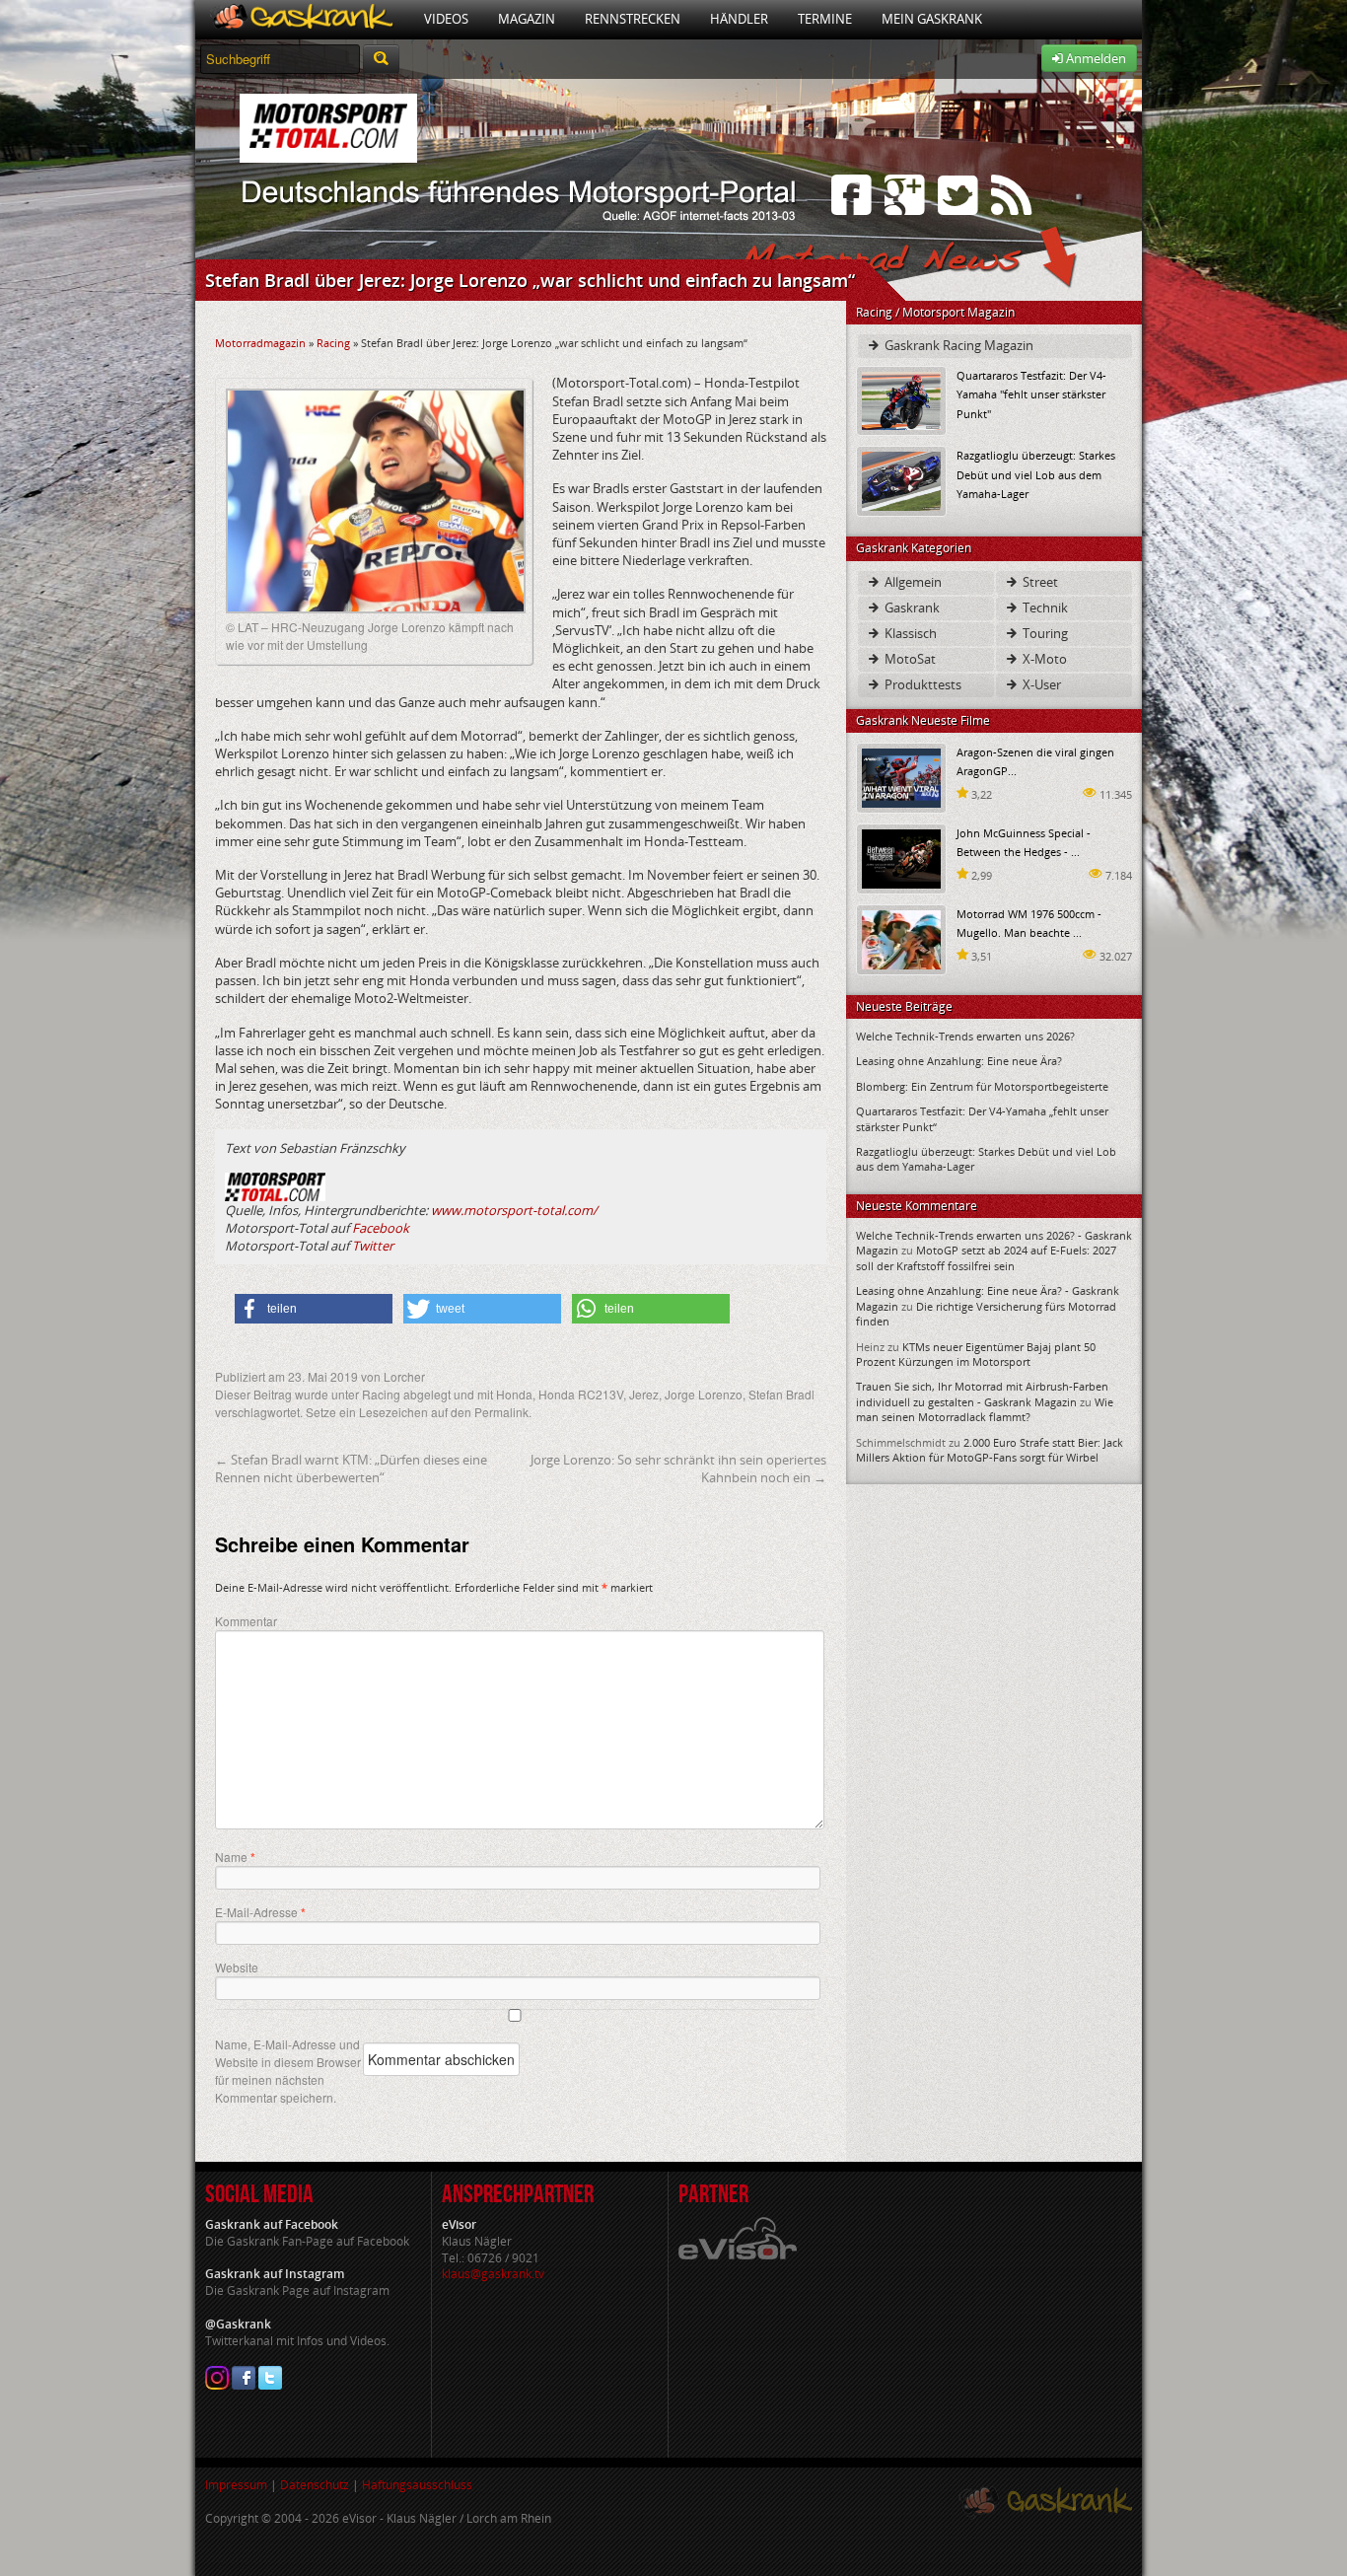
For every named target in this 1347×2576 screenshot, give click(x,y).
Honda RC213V (581, 1394)
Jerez (644, 1394)
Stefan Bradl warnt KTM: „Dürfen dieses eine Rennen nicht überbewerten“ (351, 1468)
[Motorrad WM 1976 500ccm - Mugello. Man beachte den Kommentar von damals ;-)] (901, 938)
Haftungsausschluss (417, 2485)
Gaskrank (911, 608)
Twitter (373, 1246)
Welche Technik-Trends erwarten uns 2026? (965, 1036)
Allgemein (912, 582)
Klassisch (909, 633)
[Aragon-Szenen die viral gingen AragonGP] (901, 777)
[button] (314, 1309)
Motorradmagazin (260, 343)
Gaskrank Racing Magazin (957, 345)
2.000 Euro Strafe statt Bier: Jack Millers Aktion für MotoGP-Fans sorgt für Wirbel (990, 1450)
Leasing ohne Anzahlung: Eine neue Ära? (959, 1061)
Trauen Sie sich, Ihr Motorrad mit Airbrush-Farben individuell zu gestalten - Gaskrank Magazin (982, 1394)
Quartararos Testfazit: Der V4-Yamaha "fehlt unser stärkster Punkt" (1031, 394)
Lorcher (404, 1376)
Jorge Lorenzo (704, 1394)
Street (1039, 582)
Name (235, 1857)
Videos (446, 19)
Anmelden (1095, 58)
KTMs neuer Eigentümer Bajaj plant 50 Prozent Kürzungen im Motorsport (976, 1354)
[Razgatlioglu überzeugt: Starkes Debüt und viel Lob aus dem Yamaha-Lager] (901, 480)
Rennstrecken (633, 19)
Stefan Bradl (781, 1394)
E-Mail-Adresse (260, 1912)
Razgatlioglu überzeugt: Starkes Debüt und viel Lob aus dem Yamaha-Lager (1036, 474)
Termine (825, 19)
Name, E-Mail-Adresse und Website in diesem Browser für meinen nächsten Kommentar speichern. (288, 2071)
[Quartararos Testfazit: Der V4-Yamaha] (901, 400)
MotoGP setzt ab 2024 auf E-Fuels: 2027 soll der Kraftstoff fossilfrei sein (986, 1257)
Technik (1044, 608)
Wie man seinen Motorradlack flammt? (985, 1409)
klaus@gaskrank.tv (493, 2274)
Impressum (236, 2485)
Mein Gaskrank (932, 19)
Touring (1044, 633)
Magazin (527, 19)
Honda (514, 1394)
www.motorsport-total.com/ (514, 1210)
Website (237, 1967)
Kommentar (246, 1621)
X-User (1040, 684)
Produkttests (922, 684)
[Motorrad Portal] (302, 19)
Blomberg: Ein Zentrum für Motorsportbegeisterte (982, 1086)
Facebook (381, 1228)
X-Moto (1043, 659)
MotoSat (909, 659)
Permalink (501, 1412)
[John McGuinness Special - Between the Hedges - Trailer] (901, 858)
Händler (739, 19)
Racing (333, 343)
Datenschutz (315, 2485)
